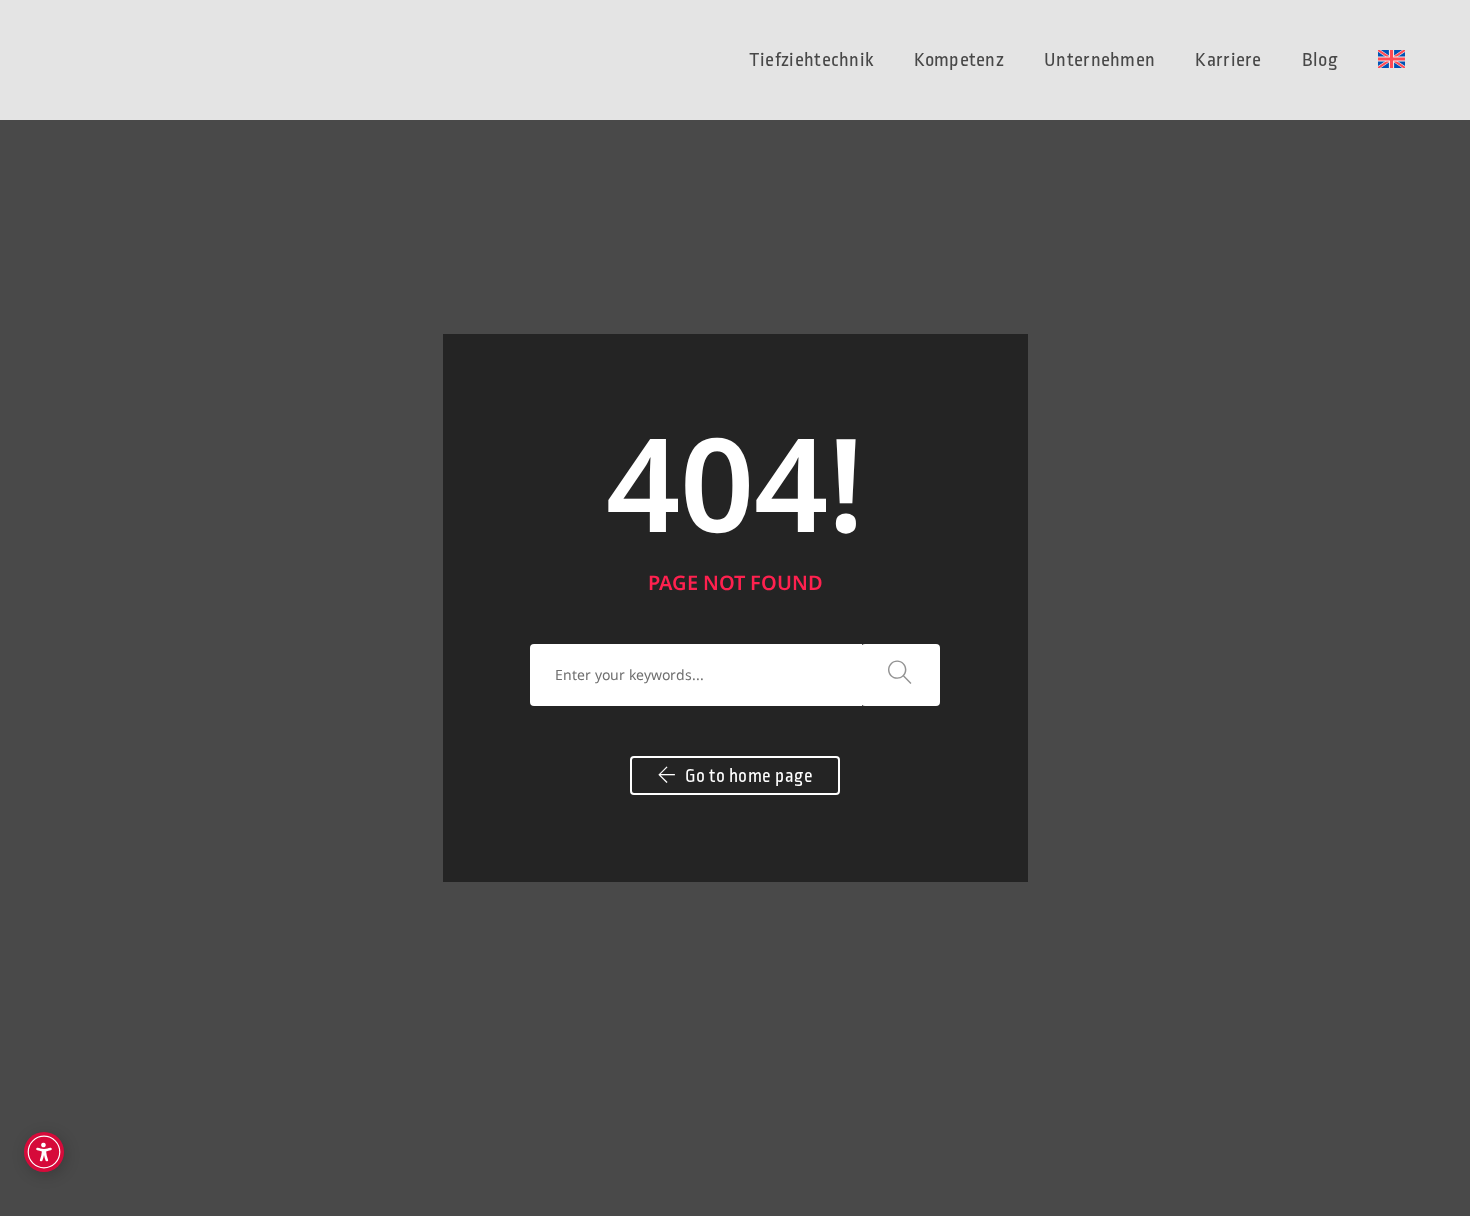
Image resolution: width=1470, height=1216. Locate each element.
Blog (1320, 60)
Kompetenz (959, 60)
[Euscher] (120, 58)
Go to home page (747, 776)
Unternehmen (1099, 60)
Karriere (1228, 60)
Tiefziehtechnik (812, 60)
